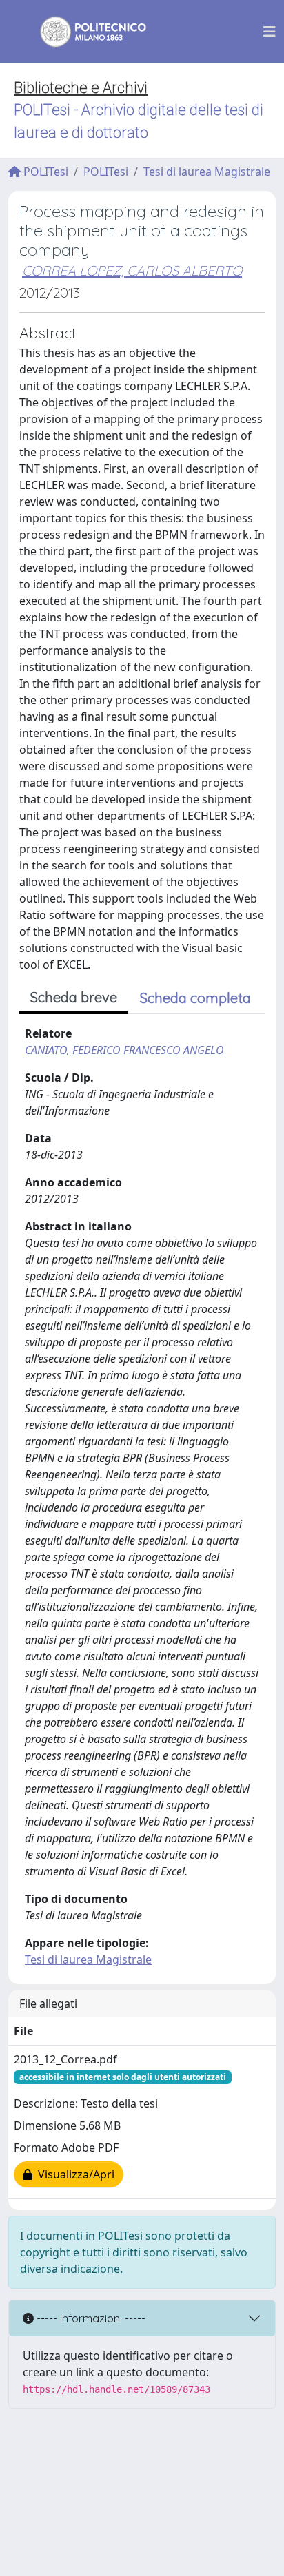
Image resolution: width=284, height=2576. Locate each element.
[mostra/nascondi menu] (270, 32)
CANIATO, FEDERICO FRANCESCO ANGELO (124, 1050)
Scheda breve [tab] (74, 997)
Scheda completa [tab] (195, 998)
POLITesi (44, 172)
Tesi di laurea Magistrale (207, 172)
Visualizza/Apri (73, 2174)
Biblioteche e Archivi (81, 88)
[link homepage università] (84, 32)
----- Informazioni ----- (90, 2318)
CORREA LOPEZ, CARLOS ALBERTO (132, 270)
